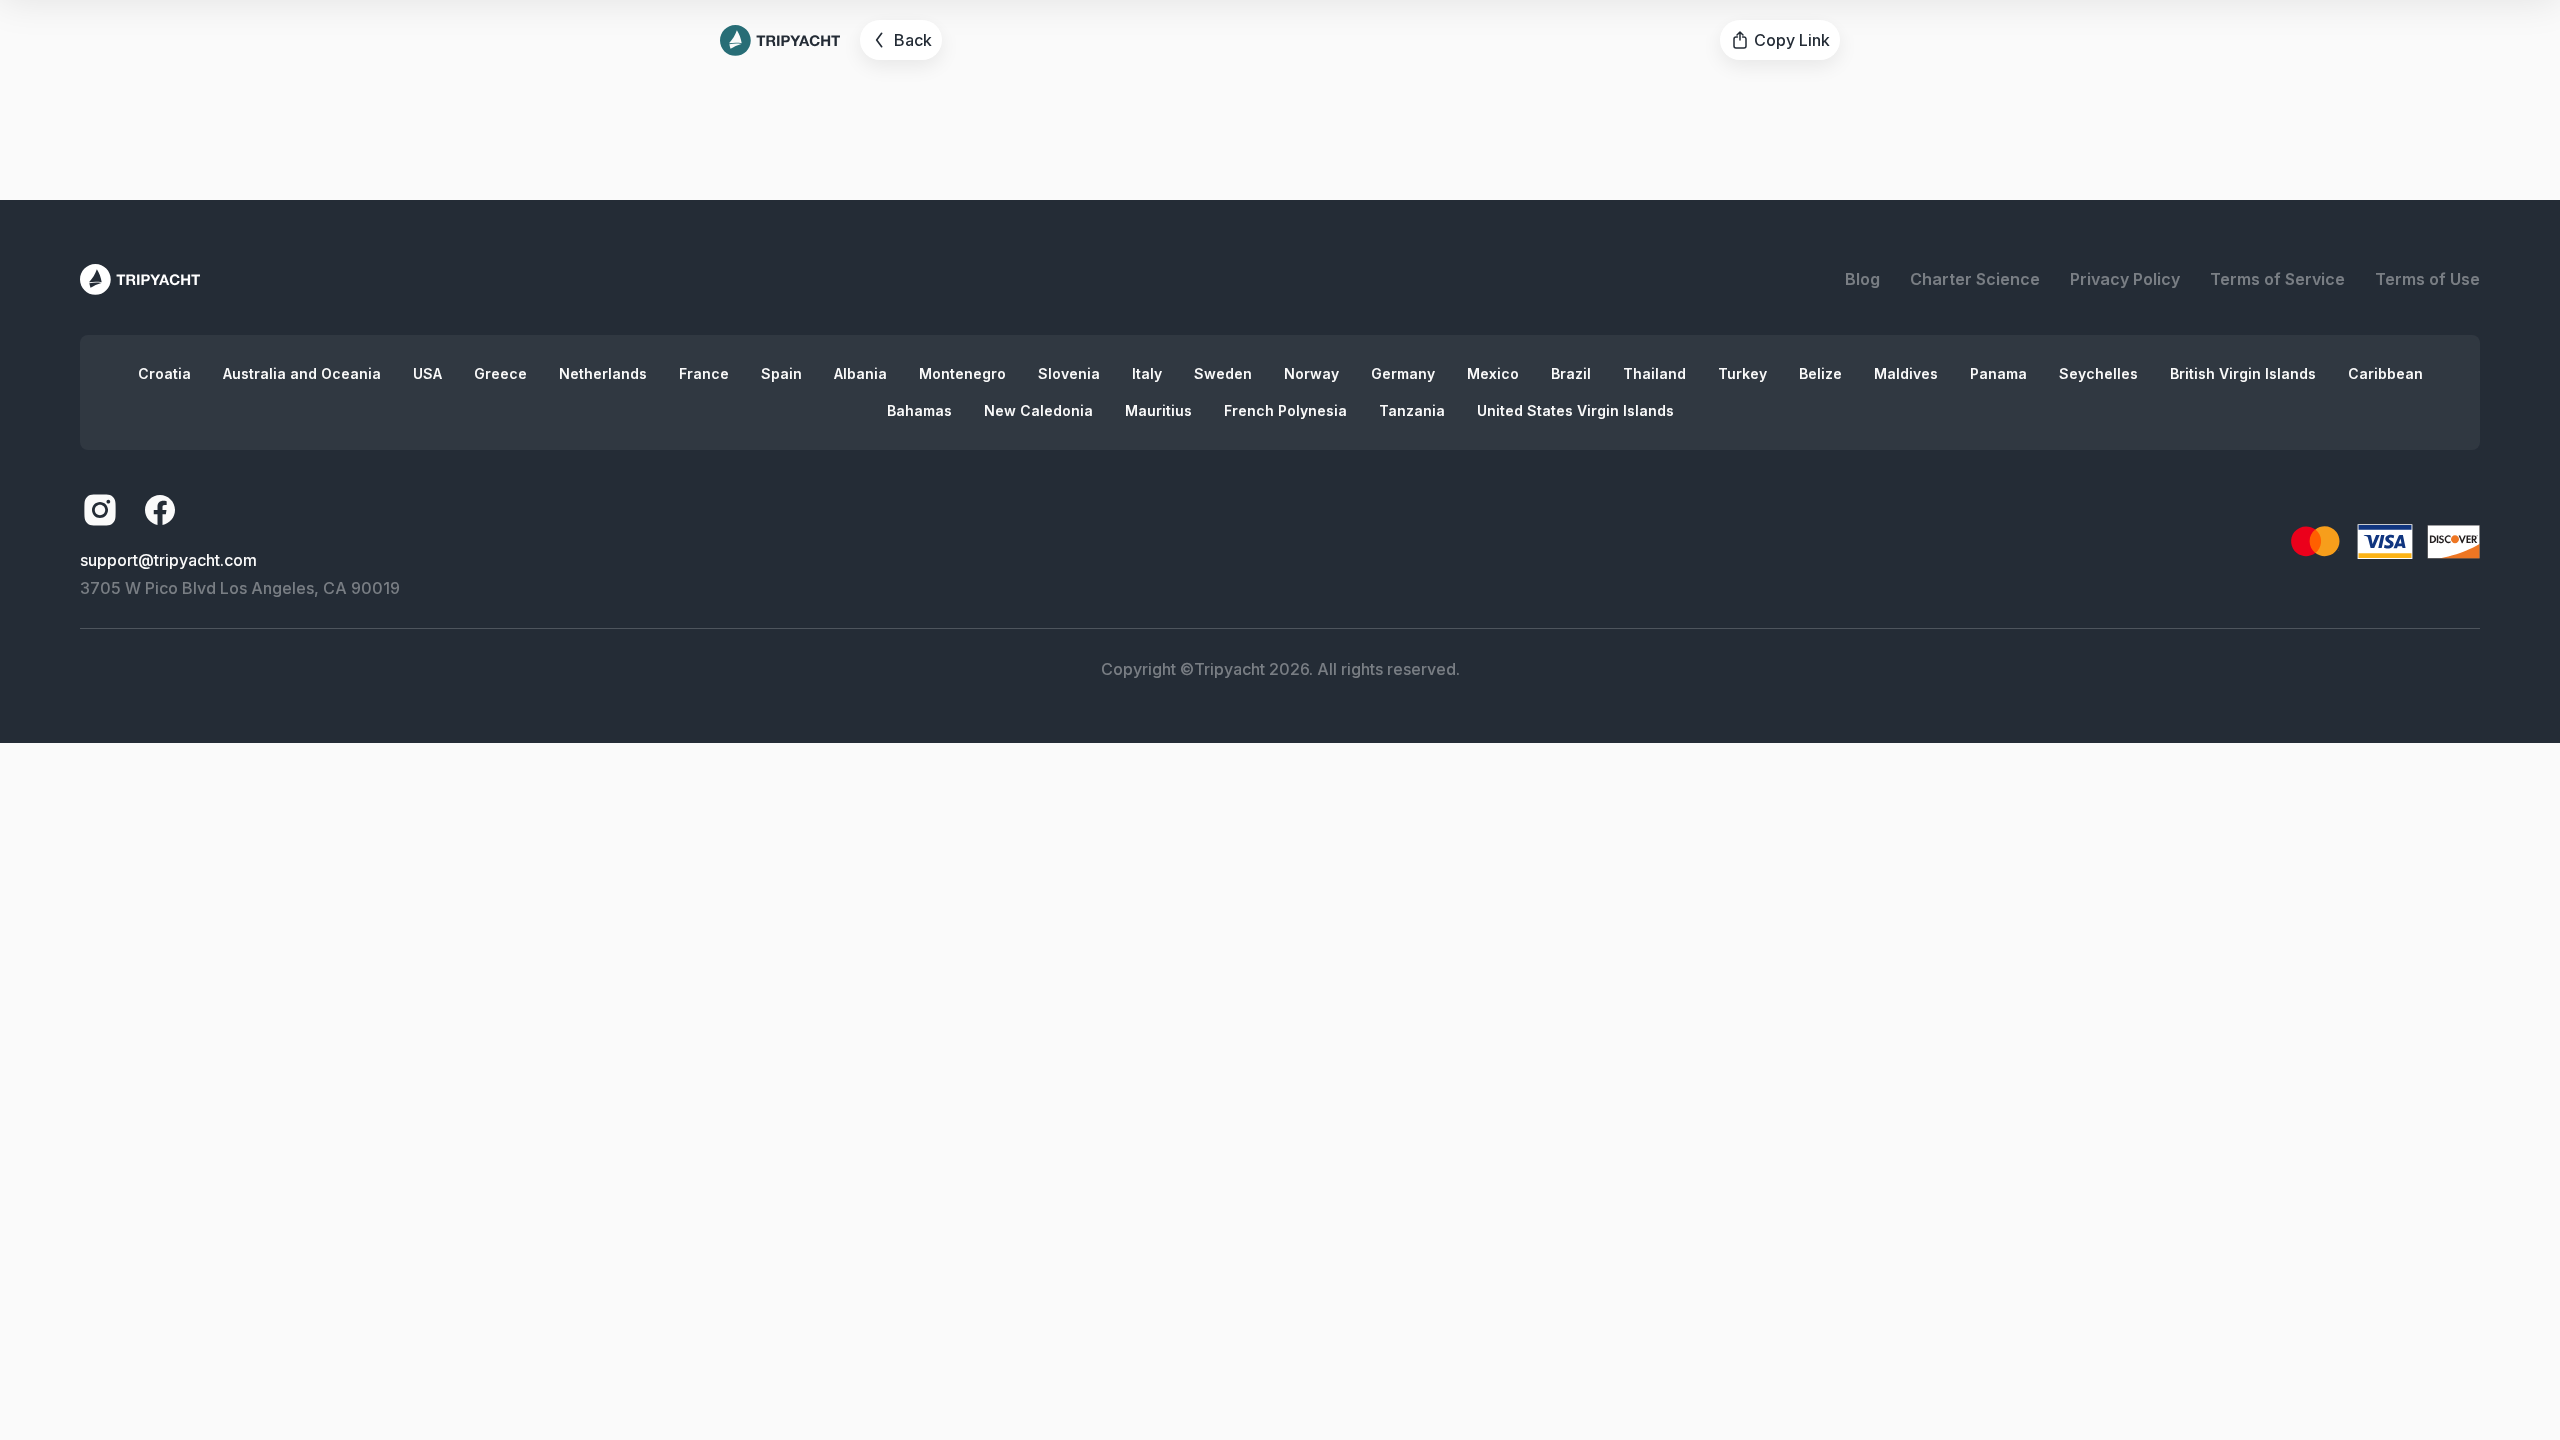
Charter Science (1975, 279)
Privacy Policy (2125, 279)
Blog (1862, 279)
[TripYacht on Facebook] (160, 510)
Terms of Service (2277, 279)
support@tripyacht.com (168, 560)
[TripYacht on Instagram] (100, 510)
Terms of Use (2427, 279)
